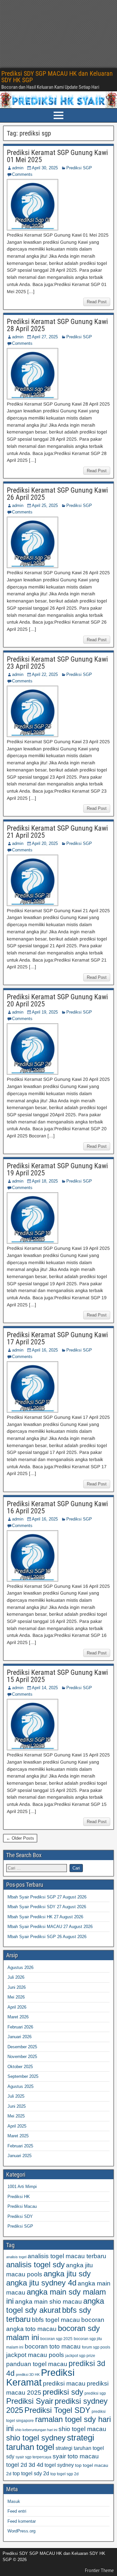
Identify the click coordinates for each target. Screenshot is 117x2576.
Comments (22, 174)
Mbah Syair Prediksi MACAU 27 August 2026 (50, 1927)
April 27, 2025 (45, 337)
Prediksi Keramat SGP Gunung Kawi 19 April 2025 (57, 1169)
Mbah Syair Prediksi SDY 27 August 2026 (47, 1907)
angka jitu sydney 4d (41, 2283)
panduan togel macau (37, 2364)
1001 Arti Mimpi (22, 2187)
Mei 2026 (16, 1997)
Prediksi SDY (20, 2216)
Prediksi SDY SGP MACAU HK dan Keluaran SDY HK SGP (57, 77)
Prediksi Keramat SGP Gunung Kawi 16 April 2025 (57, 1507)
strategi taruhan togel (50, 2442)
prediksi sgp (95, 2393)
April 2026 (17, 2007)
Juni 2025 (17, 2106)
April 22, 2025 (45, 674)
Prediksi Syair (30, 2401)
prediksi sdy (63, 2392)
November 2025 (22, 2057)
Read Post (97, 302)
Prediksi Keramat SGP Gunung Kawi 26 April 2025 (57, 494)
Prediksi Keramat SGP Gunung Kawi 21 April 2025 (57, 832)
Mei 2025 (16, 2116)
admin (18, 168)
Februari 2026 (20, 2027)
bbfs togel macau (56, 2320)
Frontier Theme (99, 2570)
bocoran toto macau (53, 2346)
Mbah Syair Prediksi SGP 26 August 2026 (47, 1937)
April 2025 (17, 2126)
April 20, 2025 (45, 843)
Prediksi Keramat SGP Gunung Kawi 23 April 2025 (57, 663)
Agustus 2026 (20, 1968)
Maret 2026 (18, 2017)
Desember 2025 (22, 2047)
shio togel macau (82, 2429)
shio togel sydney (36, 2438)
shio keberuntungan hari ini (36, 2430)
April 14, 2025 (45, 1688)
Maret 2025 (18, 2136)
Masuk (14, 2501)
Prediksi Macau (22, 2206)
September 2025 (23, 2076)
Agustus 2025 (20, 2086)
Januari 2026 (19, 2037)
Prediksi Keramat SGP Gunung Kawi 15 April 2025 (57, 1676)
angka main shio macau (48, 2302)
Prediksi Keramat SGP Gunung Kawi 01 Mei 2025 (57, 156)
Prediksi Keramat (40, 2377)
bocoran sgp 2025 (56, 2339)
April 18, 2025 (45, 1181)
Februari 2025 (20, 2146)
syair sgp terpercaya (33, 2457)
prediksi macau (64, 2383)
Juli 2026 (16, 1977)
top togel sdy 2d (31, 2473)
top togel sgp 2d (65, 2474)
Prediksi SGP (79, 168)
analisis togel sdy (35, 2265)
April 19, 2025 (45, 1012)
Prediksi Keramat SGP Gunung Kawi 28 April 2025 (57, 325)
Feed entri (17, 2511)
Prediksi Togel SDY (57, 2410)
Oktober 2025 (20, 2067)
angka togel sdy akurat (55, 2305)
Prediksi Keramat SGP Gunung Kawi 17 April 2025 (57, 1338)
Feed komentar (22, 2521)
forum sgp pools (96, 2347)
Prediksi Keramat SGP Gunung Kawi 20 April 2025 (57, 1000)
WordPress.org (21, 2531)
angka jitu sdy (67, 2274)
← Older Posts (20, 1838)
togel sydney (59, 2465)
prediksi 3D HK (28, 2375)
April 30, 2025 (45, 168)
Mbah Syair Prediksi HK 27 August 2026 (45, 1917)
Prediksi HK (19, 2197)
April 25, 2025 (45, 505)
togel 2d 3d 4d (25, 2465)
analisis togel (16, 2257)
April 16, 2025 (45, 1350)
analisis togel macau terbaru (67, 2256)
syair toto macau (76, 2456)
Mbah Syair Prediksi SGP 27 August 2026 (47, 1897)
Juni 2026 (17, 1987)
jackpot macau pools (35, 2355)
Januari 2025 (19, 2156)
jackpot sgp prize (80, 2356)
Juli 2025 (16, 2096)
